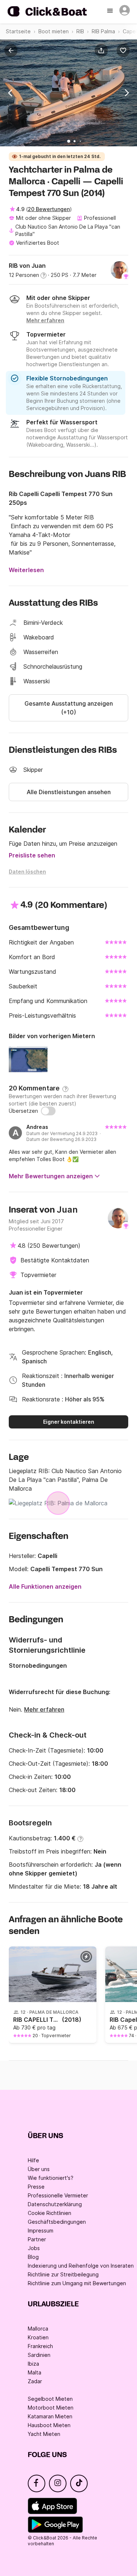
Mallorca (38, 2329)
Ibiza (33, 2364)
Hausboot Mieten (49, 2425)
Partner (37, 2239)
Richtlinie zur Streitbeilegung (63, 2274)
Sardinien (39, 2355)
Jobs (34, 2248)
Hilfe (33, 2160)
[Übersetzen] (48, 1111)
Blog (33, 2257)
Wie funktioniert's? (51, 2178)
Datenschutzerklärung (55, 2204)
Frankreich (40, 2346)
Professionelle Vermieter (58, 2195)
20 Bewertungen (49, 209)
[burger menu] (111, 11)
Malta (35, 2372)
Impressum (41, 2230)
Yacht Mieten (44, 2434)
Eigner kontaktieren (69, 1422)
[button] (103, 50)
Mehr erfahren (44, 1709)
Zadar (35, 2381)
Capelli (47, 1556)
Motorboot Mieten (51, 2408)
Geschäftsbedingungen (57, 2222)
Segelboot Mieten (50, 2399)
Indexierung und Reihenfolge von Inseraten (81, 2266)
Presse (36, 2187)
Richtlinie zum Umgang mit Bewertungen (77, 2283)
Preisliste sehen (32, 855)
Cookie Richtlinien (50, 2213)
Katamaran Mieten (50, 2416)
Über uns (39, 2169)
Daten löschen (27, 872)
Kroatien (38, 2337)
